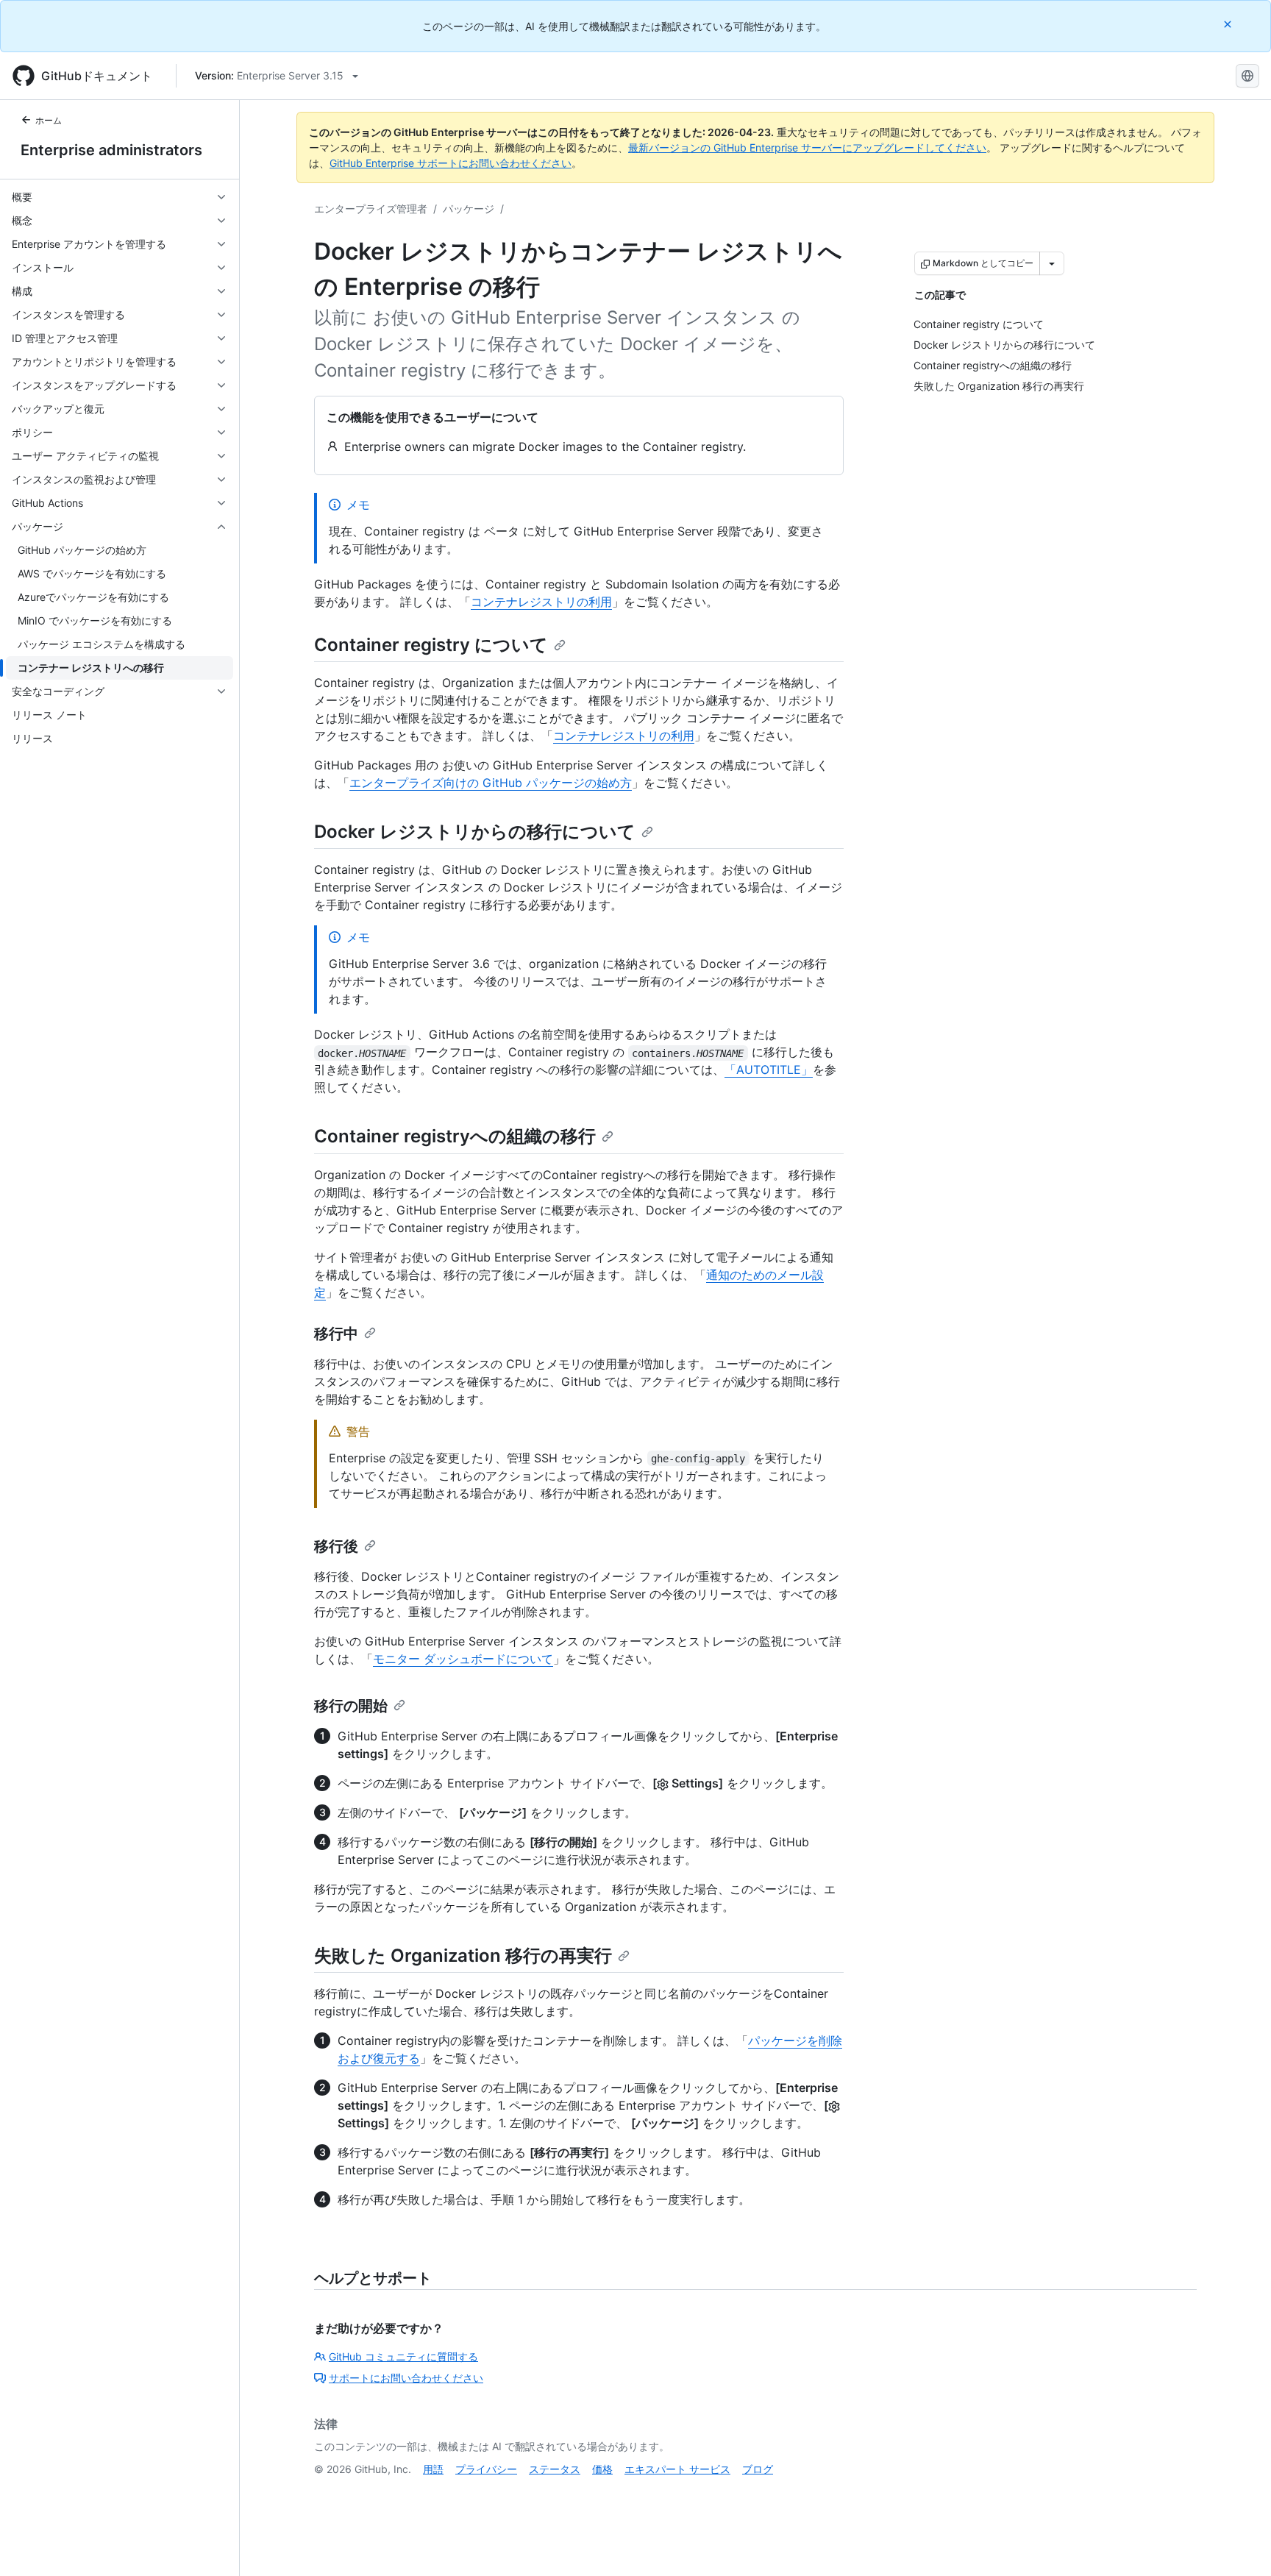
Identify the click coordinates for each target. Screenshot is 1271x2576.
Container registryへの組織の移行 (455, 1136)
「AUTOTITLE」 (769, 1070)
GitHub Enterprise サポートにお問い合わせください (451, 163)
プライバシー (486, 2469)
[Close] (1229, 24)
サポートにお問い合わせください (406, 2378)
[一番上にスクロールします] (1239, 2544)
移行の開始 (351, 1706)
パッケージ (469, 209)
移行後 (336, 1546)
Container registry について (431, 645)
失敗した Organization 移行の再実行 (463, 1956)
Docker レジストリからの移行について (475, 832)
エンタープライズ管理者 (371, 209)
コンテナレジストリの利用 (541, 602)
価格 (602, 2469)
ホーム (49, 120)
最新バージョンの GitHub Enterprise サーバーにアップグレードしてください (807, 147)
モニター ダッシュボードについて (463, 1659)
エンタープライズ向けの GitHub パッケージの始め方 (491, 783)
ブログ (758, 2469)
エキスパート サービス (677, 2469)
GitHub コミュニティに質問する (403, 2356)
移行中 (336, 1334)
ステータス (555, 2469)
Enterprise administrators (111, 150)
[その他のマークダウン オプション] (1052, 263)
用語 (433, 2469)
